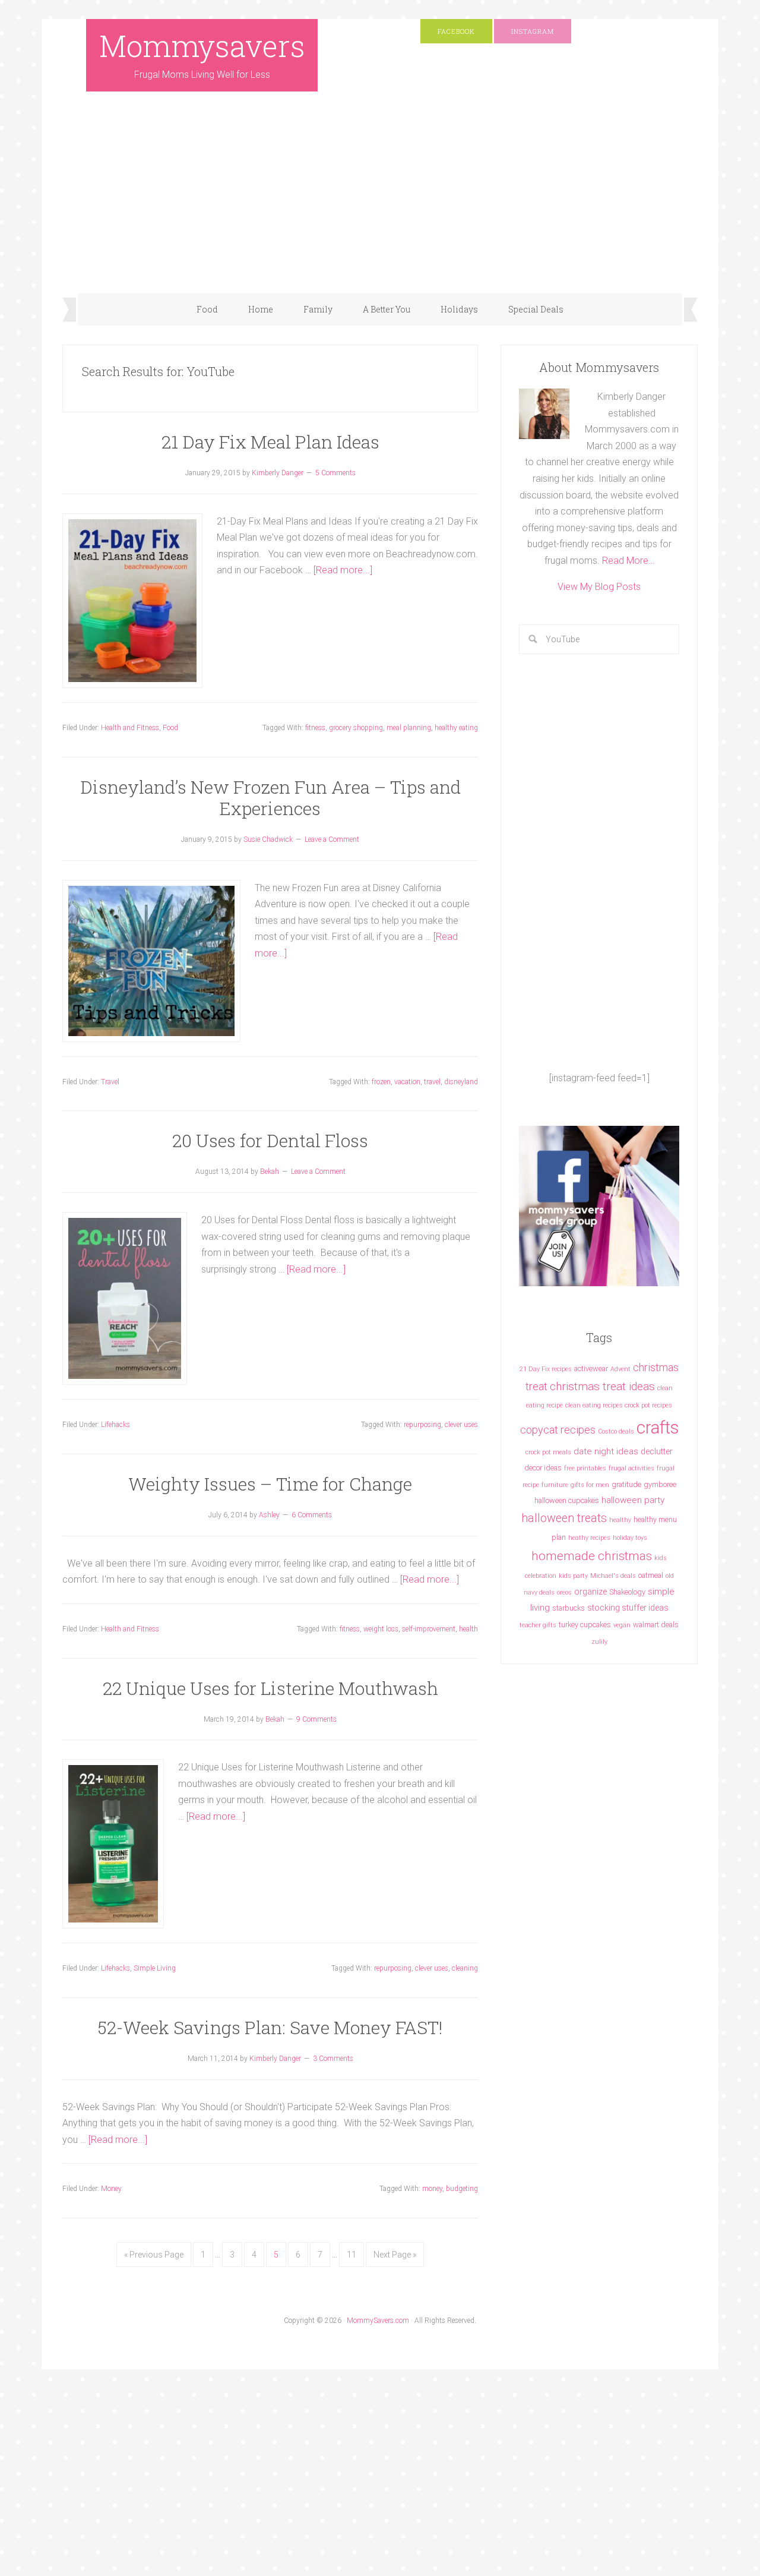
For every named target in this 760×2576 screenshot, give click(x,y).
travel (432, 1082)
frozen (381, 1082)
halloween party (633, 1500)
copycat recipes (558, 1430)
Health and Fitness (130, 728)
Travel (110, 1082)
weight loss (381, 1629)
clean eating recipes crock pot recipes (619, 1405)
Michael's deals (613, 1576)
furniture (555, 1485)
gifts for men (590, 1485)
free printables (585, 1468)
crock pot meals (548, 1452)
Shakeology (627, 1592)
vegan (622, 1625)
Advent (620, 1369)
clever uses (461, 1425)
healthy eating (456, 728)
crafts (658, 1428)
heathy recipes (589, 1538)
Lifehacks (115, 1425)
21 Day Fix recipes (546, 1369)
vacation (407, 1082)
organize (590, 1592)
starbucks (569, 1608)
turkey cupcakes (585, 1625)
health (468, 1629)
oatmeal (651, 1575)
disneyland (461, 1082)
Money (111, 2189)
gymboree (660, 1484)
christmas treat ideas (602, 1386)
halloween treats (564, 1518)
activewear (591, 1368)
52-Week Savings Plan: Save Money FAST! (270, 2027)
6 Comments (312, 1515)
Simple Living (155, 1968)
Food (170, 728)
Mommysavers (202, 46)
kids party (573, 1576)
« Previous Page (154, 2255)
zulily (599, 1642)
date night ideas (606, 1451)
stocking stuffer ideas (628, 1608)
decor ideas (543, 1468)
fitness (315, 728)
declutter (657, 1451)
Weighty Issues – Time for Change (270, 1484)
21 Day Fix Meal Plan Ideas (270, 442)
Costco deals (616, 1431)
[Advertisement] (380, 204)
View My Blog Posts (599, 587)
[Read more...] (343, 570)
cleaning (465, 1968)
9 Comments (316, 1719)
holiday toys (630, 1538)
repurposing (422, 1425)
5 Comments (335, 473)
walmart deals (656, 1625)
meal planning (409, 728)
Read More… (628, 561)
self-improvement (429, 1629)
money (432, 2189)
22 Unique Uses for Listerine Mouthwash (270, 1688)
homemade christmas (592, 1556)
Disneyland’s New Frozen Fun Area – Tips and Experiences (270, 798)
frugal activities (631, 1468)
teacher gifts (538, 1625)
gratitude (626, 1484)
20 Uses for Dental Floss (270, 1140)
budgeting (462, 2189)
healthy (620, 1520)
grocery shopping (356, 728)
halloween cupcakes (567, 1500)
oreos (564, 1592)
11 (351, 2255)
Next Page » (395, 2255)
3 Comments (333, 2059)
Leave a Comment (332, 839)
